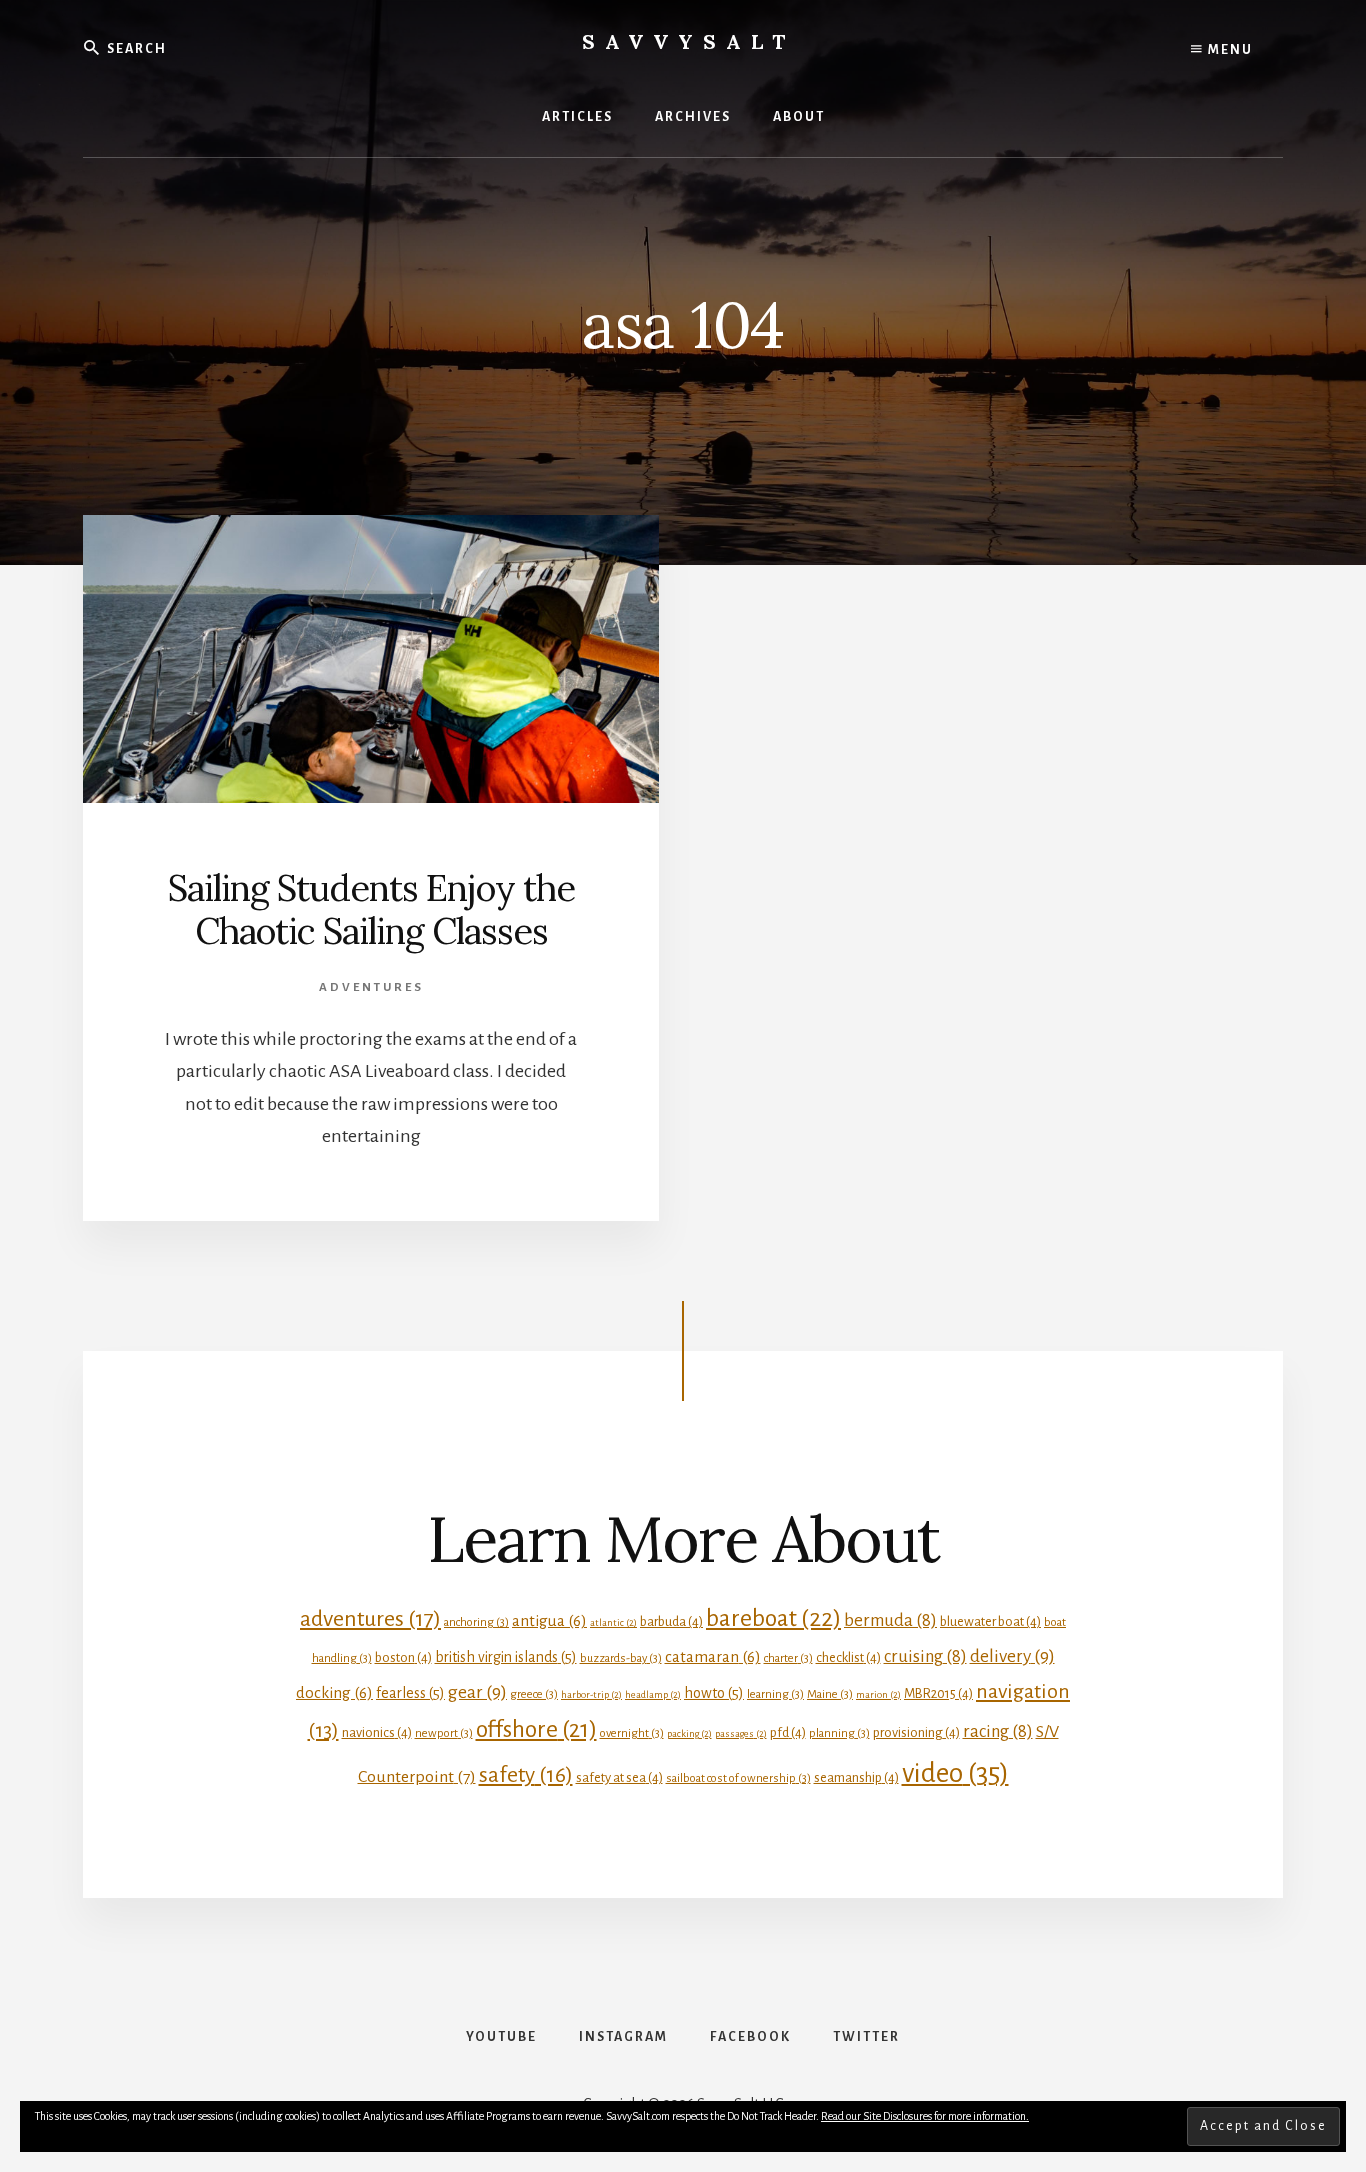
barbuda (671, 1621)
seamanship (856, 1777)
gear (477, 1692)
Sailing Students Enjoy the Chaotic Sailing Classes (371, 909)
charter (788, 1658)
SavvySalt (688, 41)
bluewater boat (990, 1621)
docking (334, 1692)
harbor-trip (591, 1694)
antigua (549, 1620)
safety (526, 1775)
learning (775, 1694)
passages (741, 1733)
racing (998, 1731)
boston (403, 1657)
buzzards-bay (621, 1658)
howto (714, 1693)
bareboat (773, 1618)
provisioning (916, 1732)
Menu (1228, 50)
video (955, 1773)
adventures (370, 1619)
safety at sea (619, 1777)
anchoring (476, 1622)
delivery (1012, 1656)
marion (878, 1694)
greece (534, 1694)
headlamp (653, 1694)
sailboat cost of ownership (738, 1778)
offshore (536, 1729)
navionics (377, 1732)
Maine (830, 1694)
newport (444, 1733)
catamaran (713, 1656)
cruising (925, 1656)
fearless (410, 1693)
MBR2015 (938, 1693)
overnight (632, 1733)
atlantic (613, 1622)
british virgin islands (506, 1657)
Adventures (371, 987)
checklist (848, 1657)
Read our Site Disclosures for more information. (925, 2116)
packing (689, 1733)
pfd (788, 1732)
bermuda (890, 1620)
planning (839, 1733)
